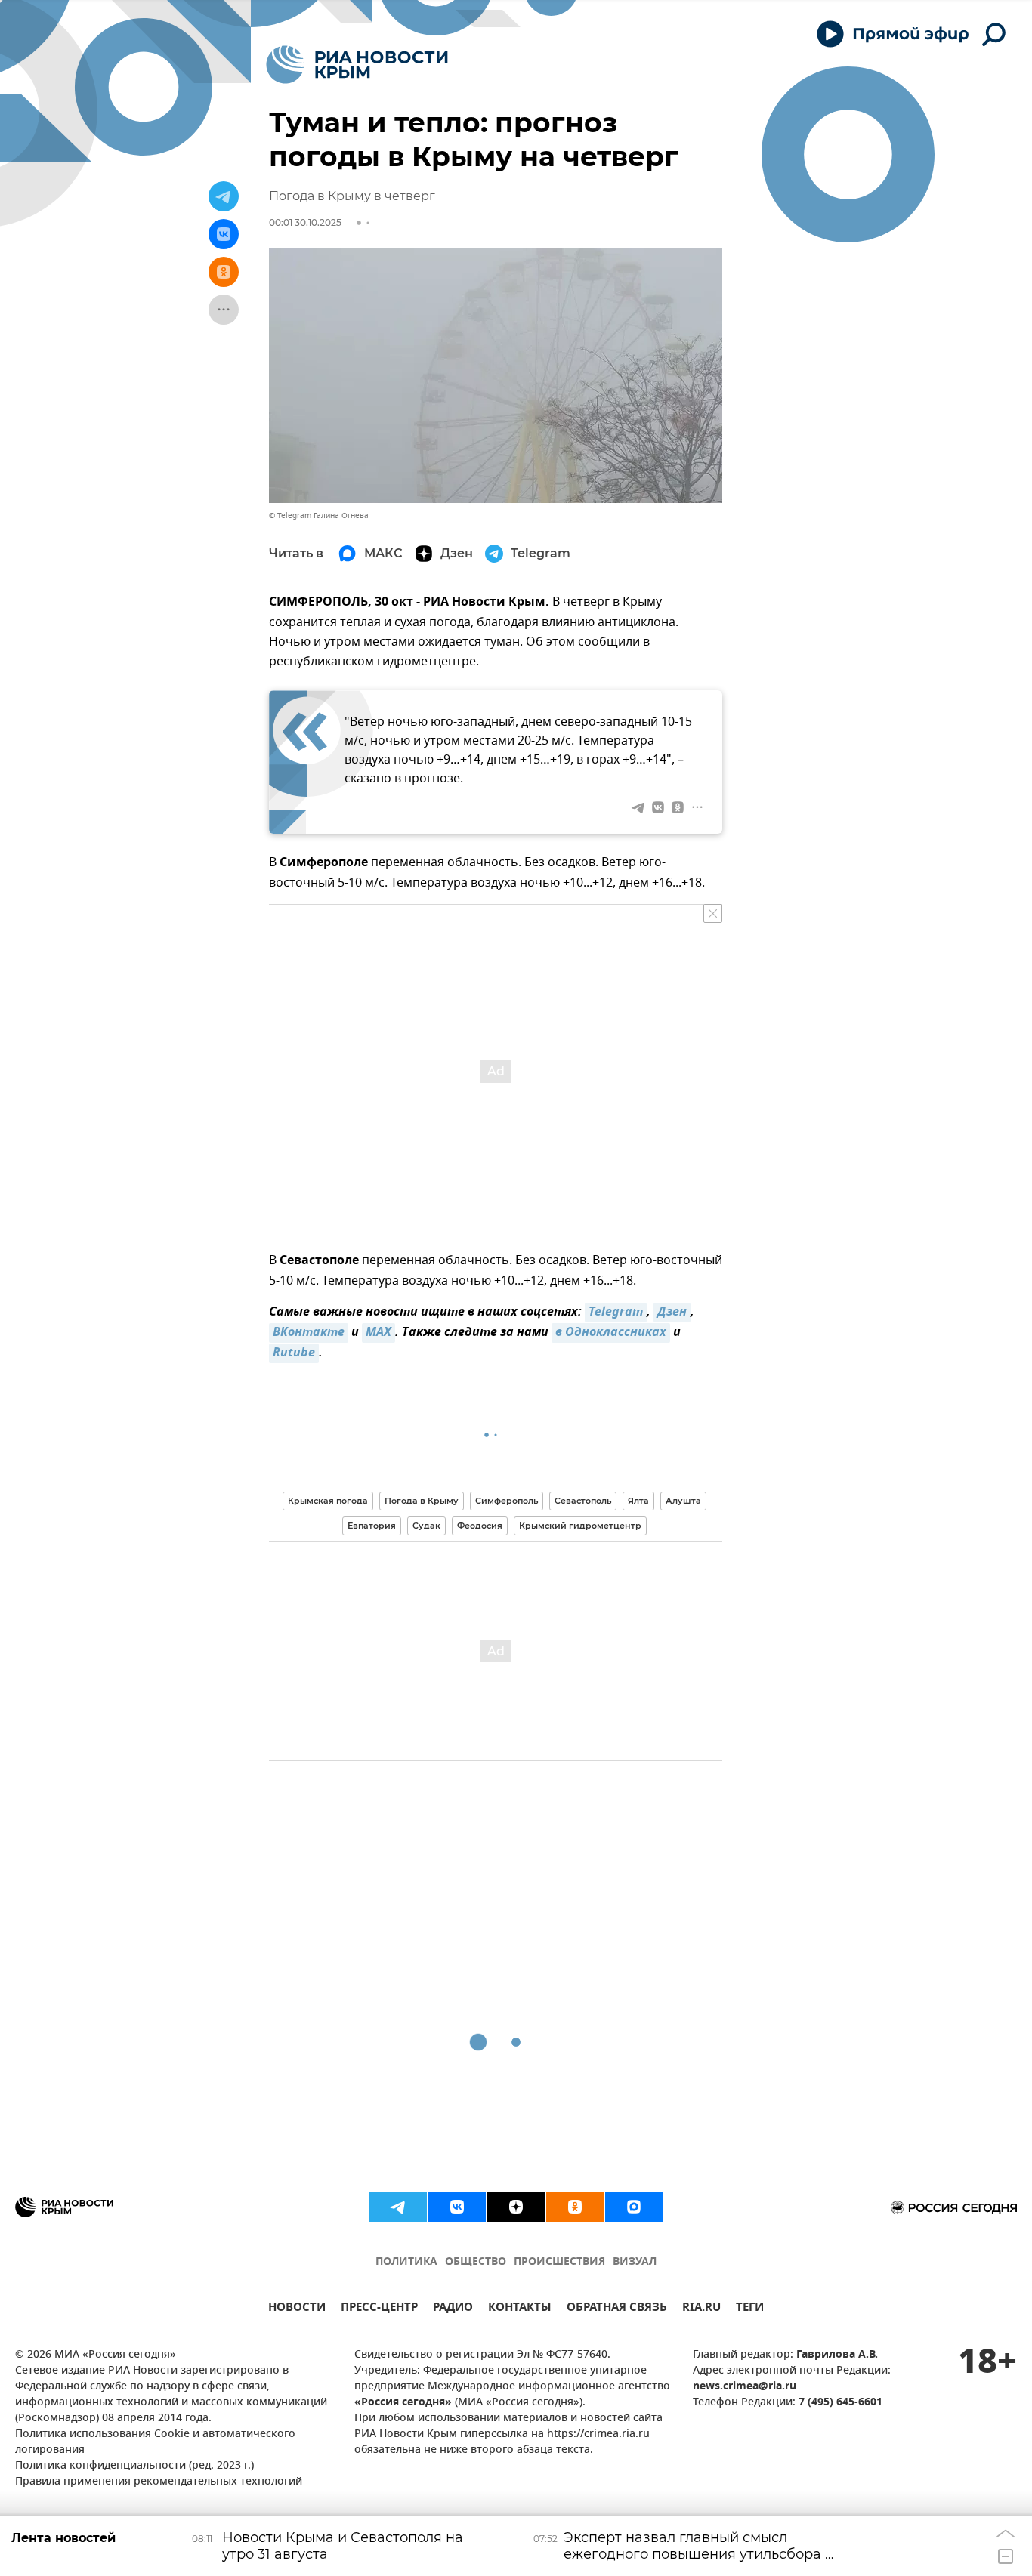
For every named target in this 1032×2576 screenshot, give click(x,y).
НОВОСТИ (297, 2309)
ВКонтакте (309, 1333)
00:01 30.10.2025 (305, 222)
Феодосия (480, 1526)
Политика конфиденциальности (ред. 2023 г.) (134, 2466)
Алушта (683, 1501)
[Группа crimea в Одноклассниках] (575, 2207)
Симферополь (507, 1501)
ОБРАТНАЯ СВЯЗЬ (617, 2309)
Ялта (638, 1501)
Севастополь (583, 1501)
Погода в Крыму (422, 1501)
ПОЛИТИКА (406, 2262)
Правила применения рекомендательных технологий (159, 2482)
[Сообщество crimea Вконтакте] (457, 2207)
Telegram (616, 1313)
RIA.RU (701, 2309)
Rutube (294, 1353)
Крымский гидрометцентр (580, 1526)
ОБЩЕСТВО (476, 2262)
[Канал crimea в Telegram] (398, 2207)
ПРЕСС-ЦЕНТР (379, 2309)
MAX (379, 1333)
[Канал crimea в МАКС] (634, 2207)
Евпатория (372, 1526)
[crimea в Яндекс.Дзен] (516, 2207)
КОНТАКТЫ (520, 2309)
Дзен (672, 1313)
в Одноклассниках (611, 1333)
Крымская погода (328, 1501)
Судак (426, 1526)
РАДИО (453, 2309)
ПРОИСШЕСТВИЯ (559, 2262)
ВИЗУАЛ (635, 2262)
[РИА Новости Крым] (357, 65)
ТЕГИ (750, 2309)
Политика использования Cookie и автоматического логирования (155, 2442)
